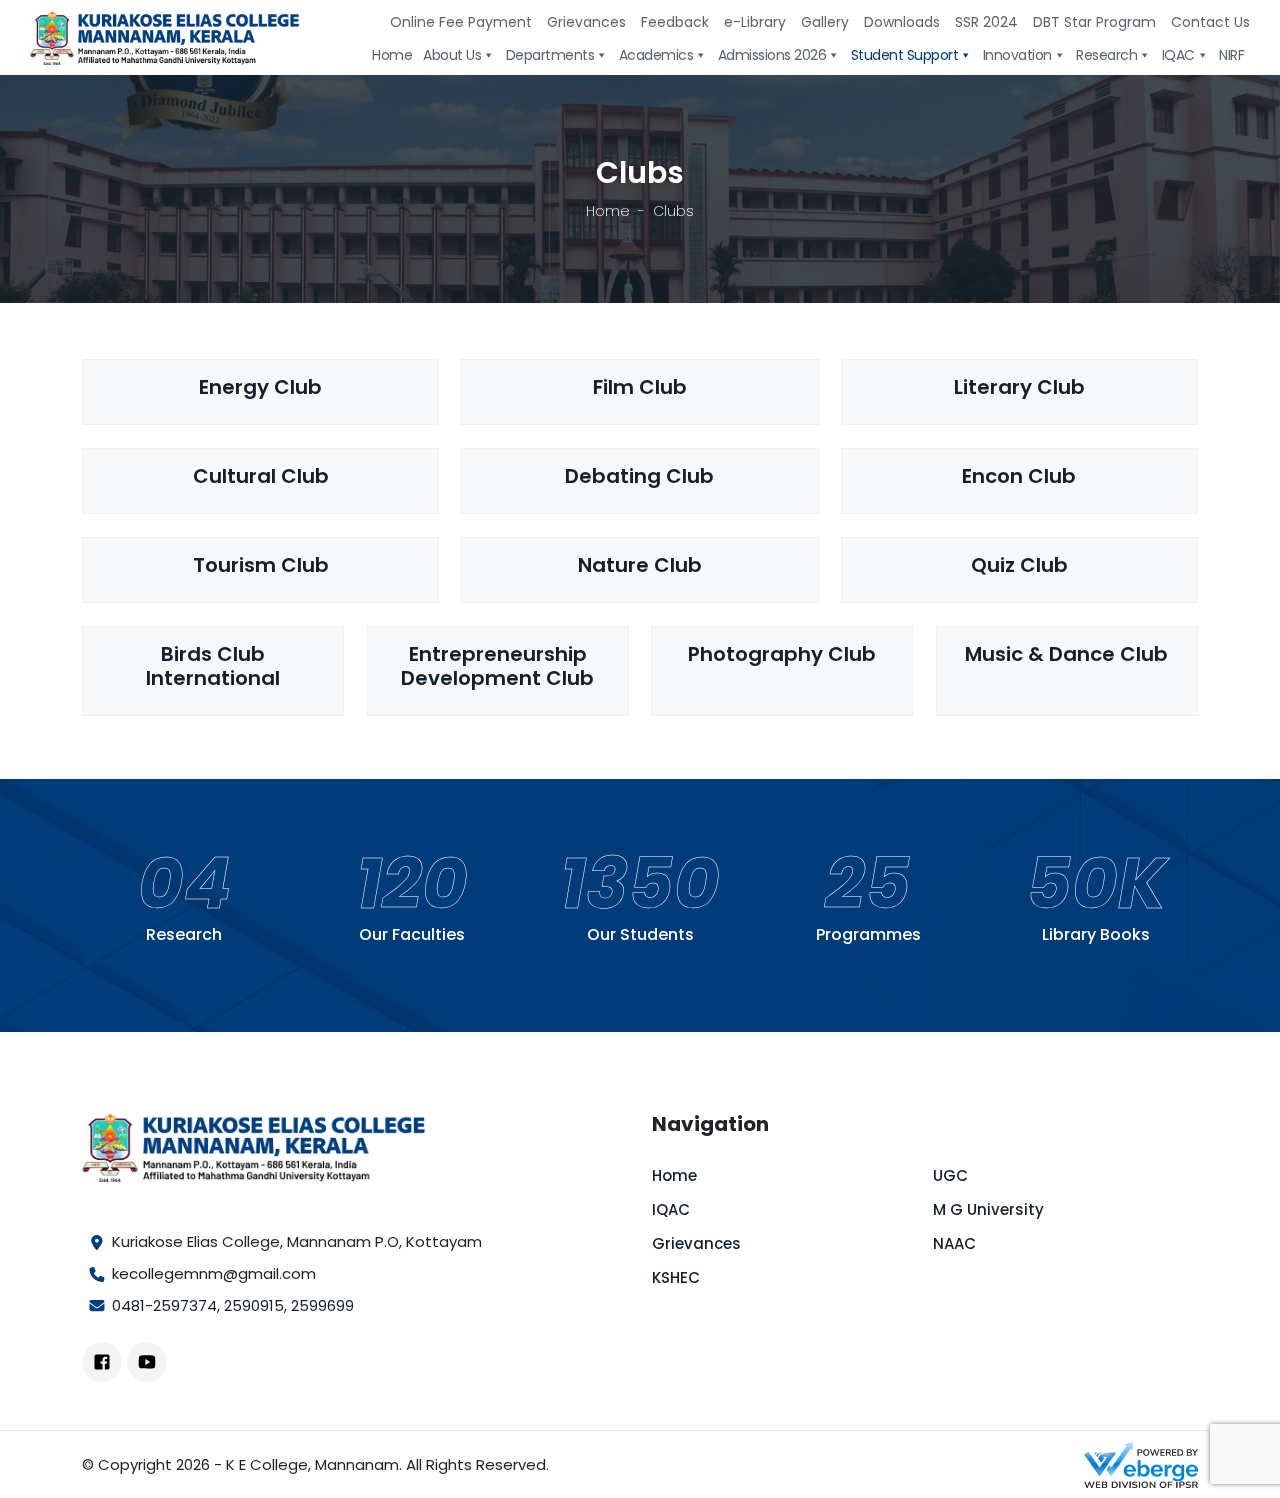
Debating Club (639, 476)
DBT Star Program (1094, 22)
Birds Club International (213, 666)
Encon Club (1019, 476)
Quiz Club (1019, 565)
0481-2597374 (164, 1305)
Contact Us (1210, 22)
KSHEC (676, 1277)
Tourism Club (261, 565)
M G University (988, 1209)
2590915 (254, 1305)
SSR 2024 (986, 22)
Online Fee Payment (461, 22)
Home (608, 211)
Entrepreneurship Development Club (497, 666)
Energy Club (260, 387)
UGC (950, 1175)
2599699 (322, 1305)
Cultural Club (261, 476)
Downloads (902, 22)
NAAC (954, 1243)
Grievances (586, 22)
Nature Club (640, 565)
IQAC (671, 1209)
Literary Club (1019, 387)
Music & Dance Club (1066, 654)
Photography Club (782, 654)
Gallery (825, 22)
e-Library (755, 22)
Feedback (675, 22)
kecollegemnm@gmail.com (214, 1273)
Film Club (640, 387)
